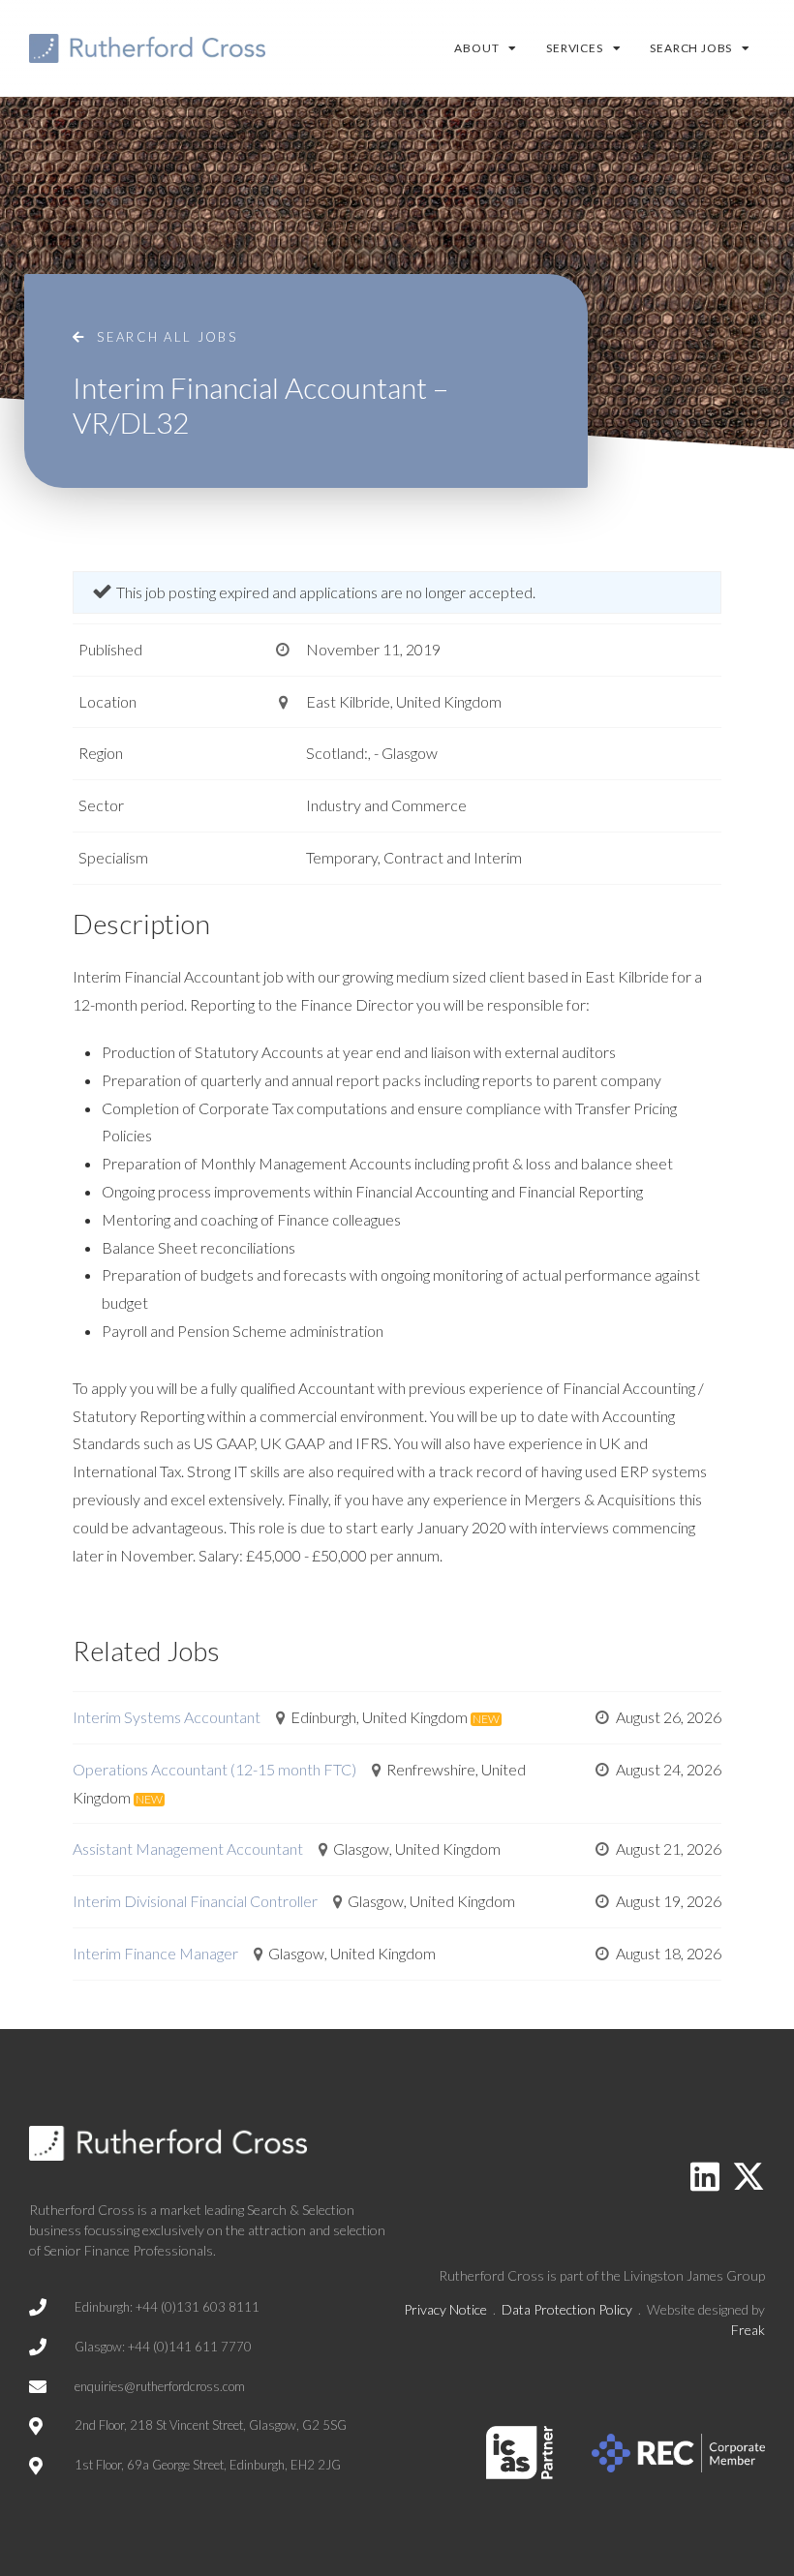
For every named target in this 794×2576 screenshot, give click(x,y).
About (476, 48)
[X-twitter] (748, 2176)
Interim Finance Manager (155, 1953)
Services (574, 48)
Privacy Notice (445, 2309)
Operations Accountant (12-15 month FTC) (214, 1769)
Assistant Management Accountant (188, 1849)
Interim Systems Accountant (167, 1717)
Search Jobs (691, 48)
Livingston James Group (694, 2275)
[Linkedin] (705, 2176)
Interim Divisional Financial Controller (195, 1901)
